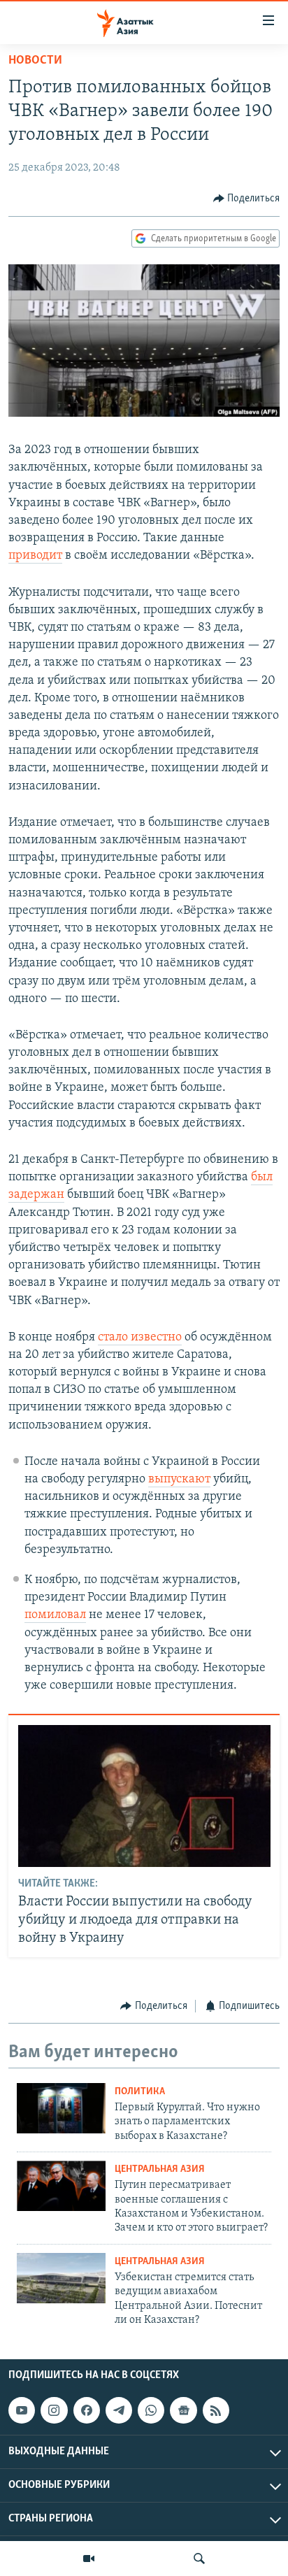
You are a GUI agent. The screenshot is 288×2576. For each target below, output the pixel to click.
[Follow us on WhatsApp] (151, 2411)
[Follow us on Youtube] (22, 2411)
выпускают (179, 1480)
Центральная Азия (160, 2169)
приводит (35, 556)
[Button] (247, 199)
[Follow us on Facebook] (87, 2411)
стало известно (140, 1338)
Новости (35, 61)
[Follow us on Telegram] (119, 2411)
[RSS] (216, 2411)
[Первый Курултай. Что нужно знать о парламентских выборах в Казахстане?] (61, 2108)
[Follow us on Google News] (183, 2411)
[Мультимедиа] (89, 2559)
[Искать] (199, 2559)
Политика (140, 2092)
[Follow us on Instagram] (54, 2411)
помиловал (55, 1615)
